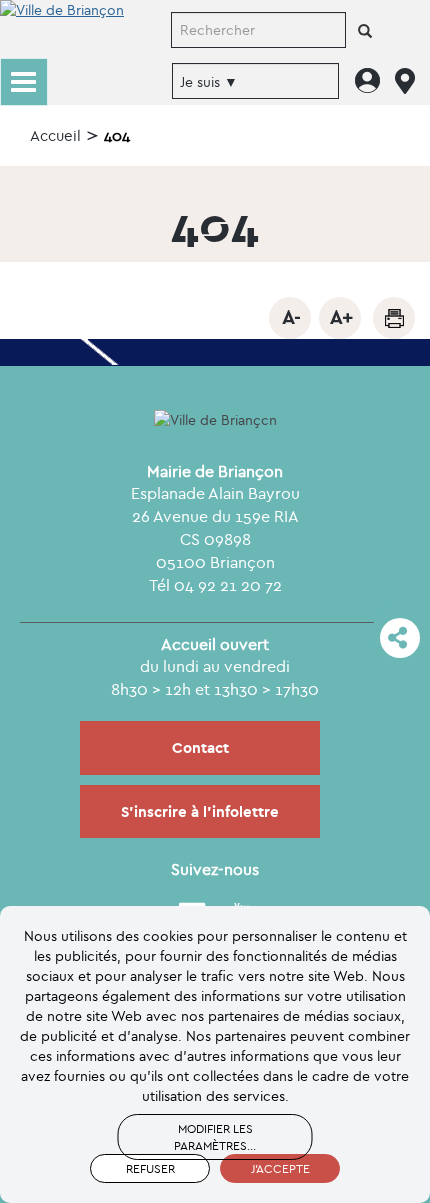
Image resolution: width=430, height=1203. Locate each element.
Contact (200, 747)
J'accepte (280, 1168)
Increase (340, 318)
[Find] (365, 32)
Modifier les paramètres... (215, 1137)
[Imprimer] (394, 318)
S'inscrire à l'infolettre (200, 811)
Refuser (150, 1168)
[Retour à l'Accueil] (62, 27)
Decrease (290, 318)
